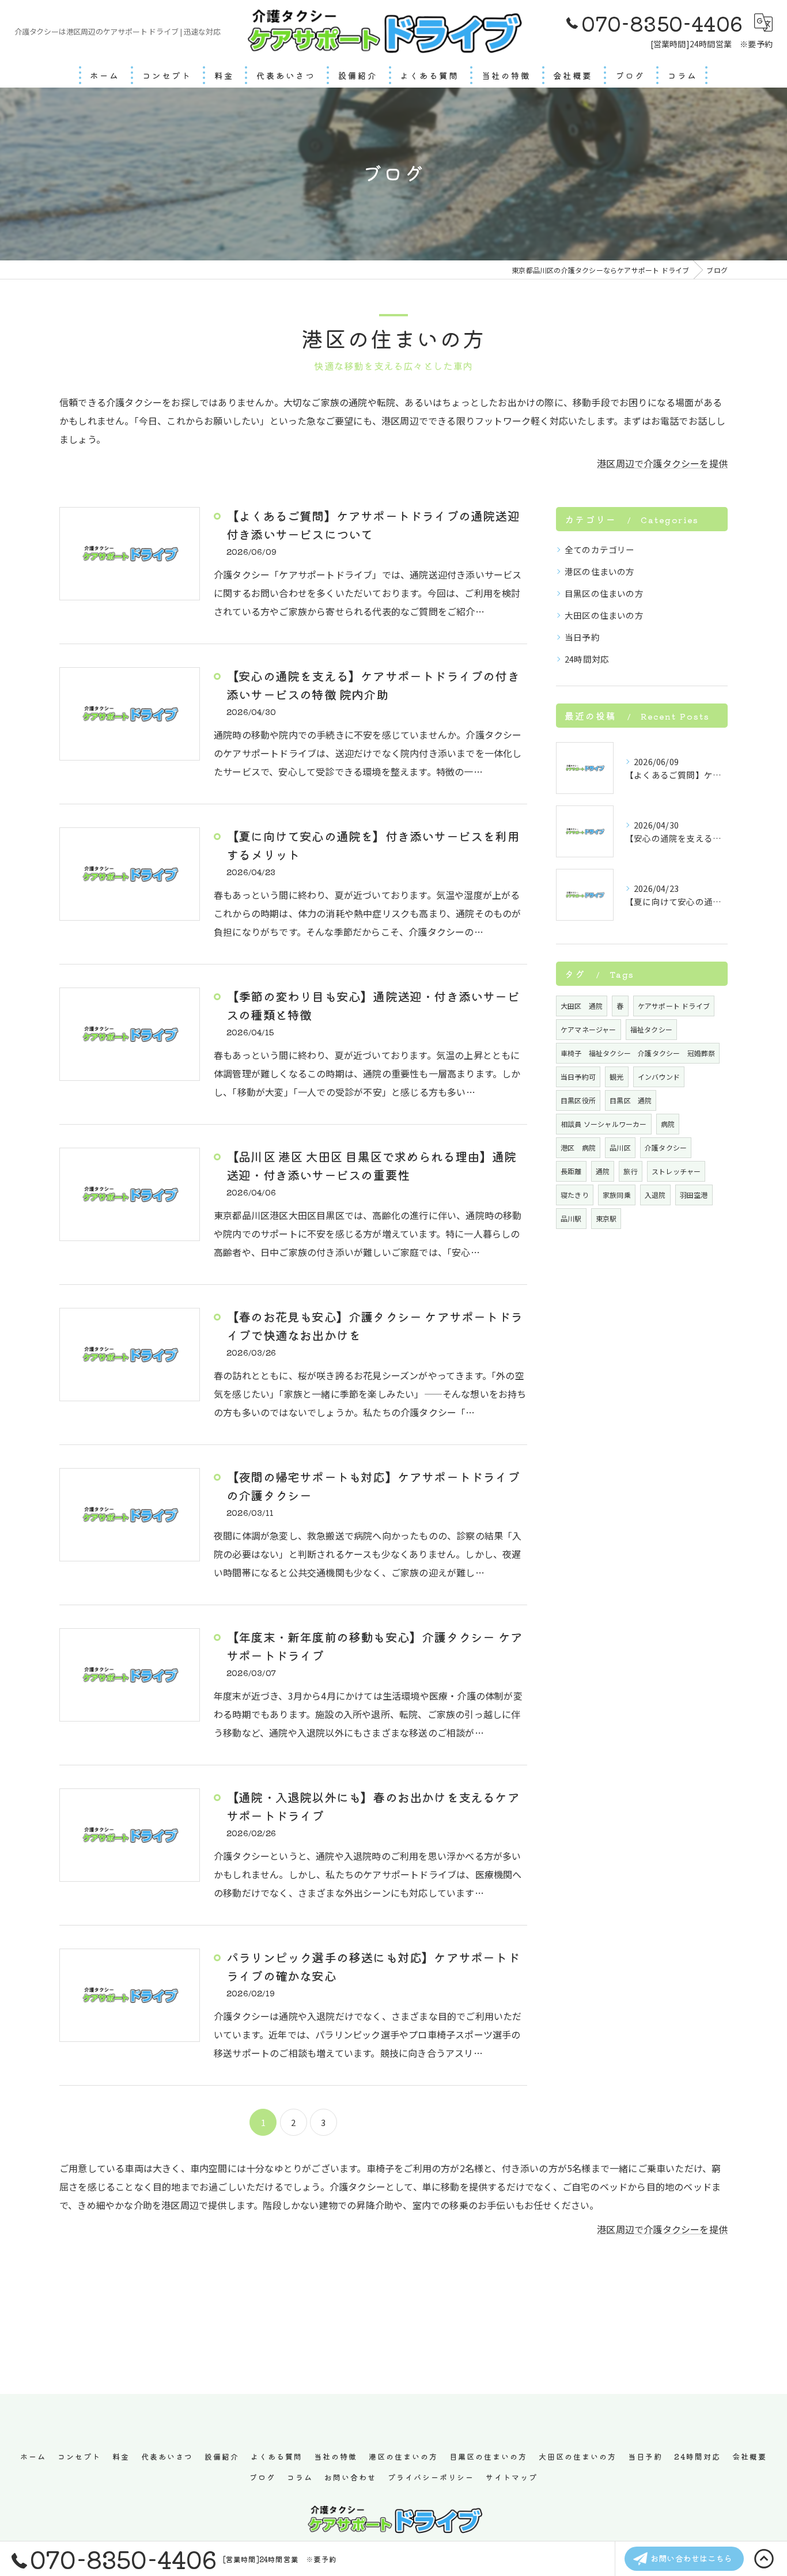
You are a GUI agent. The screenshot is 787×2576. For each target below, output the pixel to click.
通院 (603, 1171)
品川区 (620, 1147)
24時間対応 (587, 659)
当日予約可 (578, 1077)
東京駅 (606, 1218)
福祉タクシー (651, 1029)
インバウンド (659, 1077)
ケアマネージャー (589, 1029)
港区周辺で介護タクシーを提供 (662, 463)
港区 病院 (578, 1147)
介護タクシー (666, 1147)
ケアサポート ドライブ (674, 1006)
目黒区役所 (578, 1100)
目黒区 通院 (631, 1100)
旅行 (630, 1171)
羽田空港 (694, 1195)
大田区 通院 (582, 1006)
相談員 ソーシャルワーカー (604, 1124)
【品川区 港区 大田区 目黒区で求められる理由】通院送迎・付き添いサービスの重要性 (371, 1166)
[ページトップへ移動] (764, 2559)
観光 (616, 1077)
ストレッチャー (676, 1171)
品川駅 (571, 1218)
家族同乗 (617, 1195)
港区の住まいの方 (600, 571)
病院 (668, 1124)
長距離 (571, 1171)
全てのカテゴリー (600, 549)
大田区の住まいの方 (604, 615)
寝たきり (575, 1195)
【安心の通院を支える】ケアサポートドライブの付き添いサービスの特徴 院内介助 (373, 685)
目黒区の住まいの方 (604, 593)
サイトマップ (512, 2477)
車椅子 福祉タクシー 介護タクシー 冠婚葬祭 (638, 1053)
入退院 (655, 1195)
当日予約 (582, 637)
